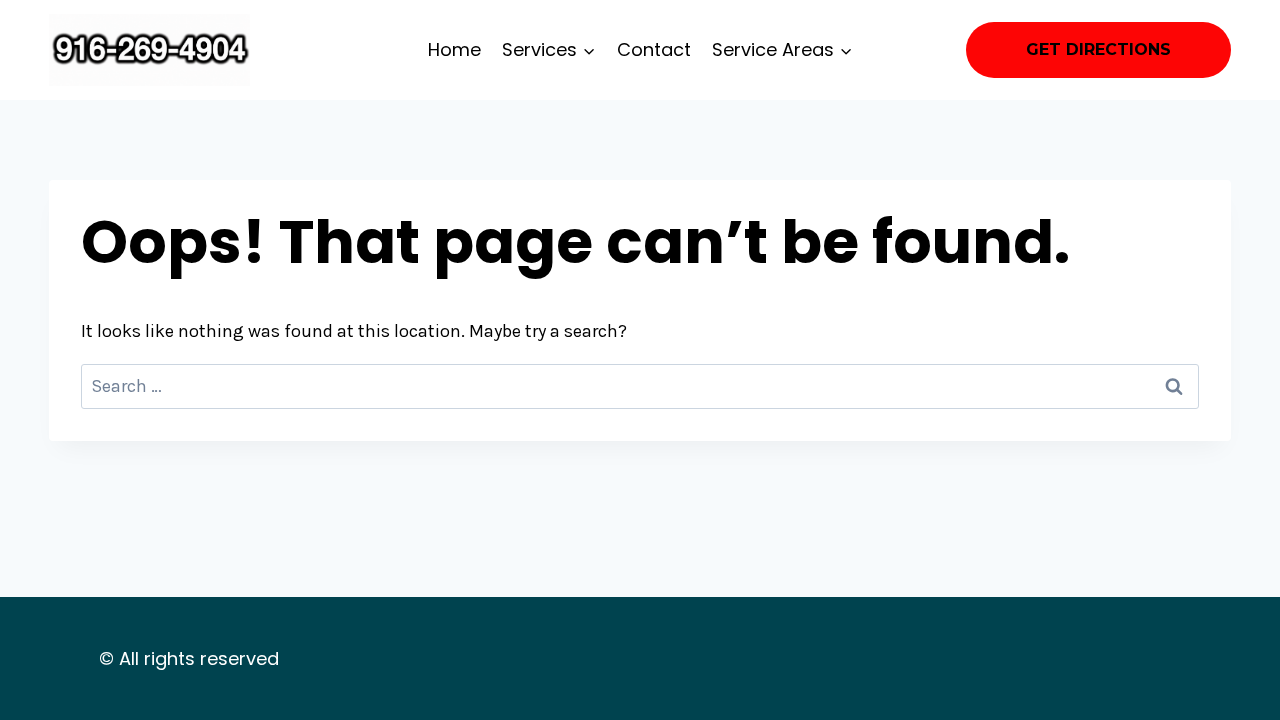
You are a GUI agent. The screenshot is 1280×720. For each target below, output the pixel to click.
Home (454, 49)
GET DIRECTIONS (1098, 49)
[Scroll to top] (1234, 684)
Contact (654, 49)
